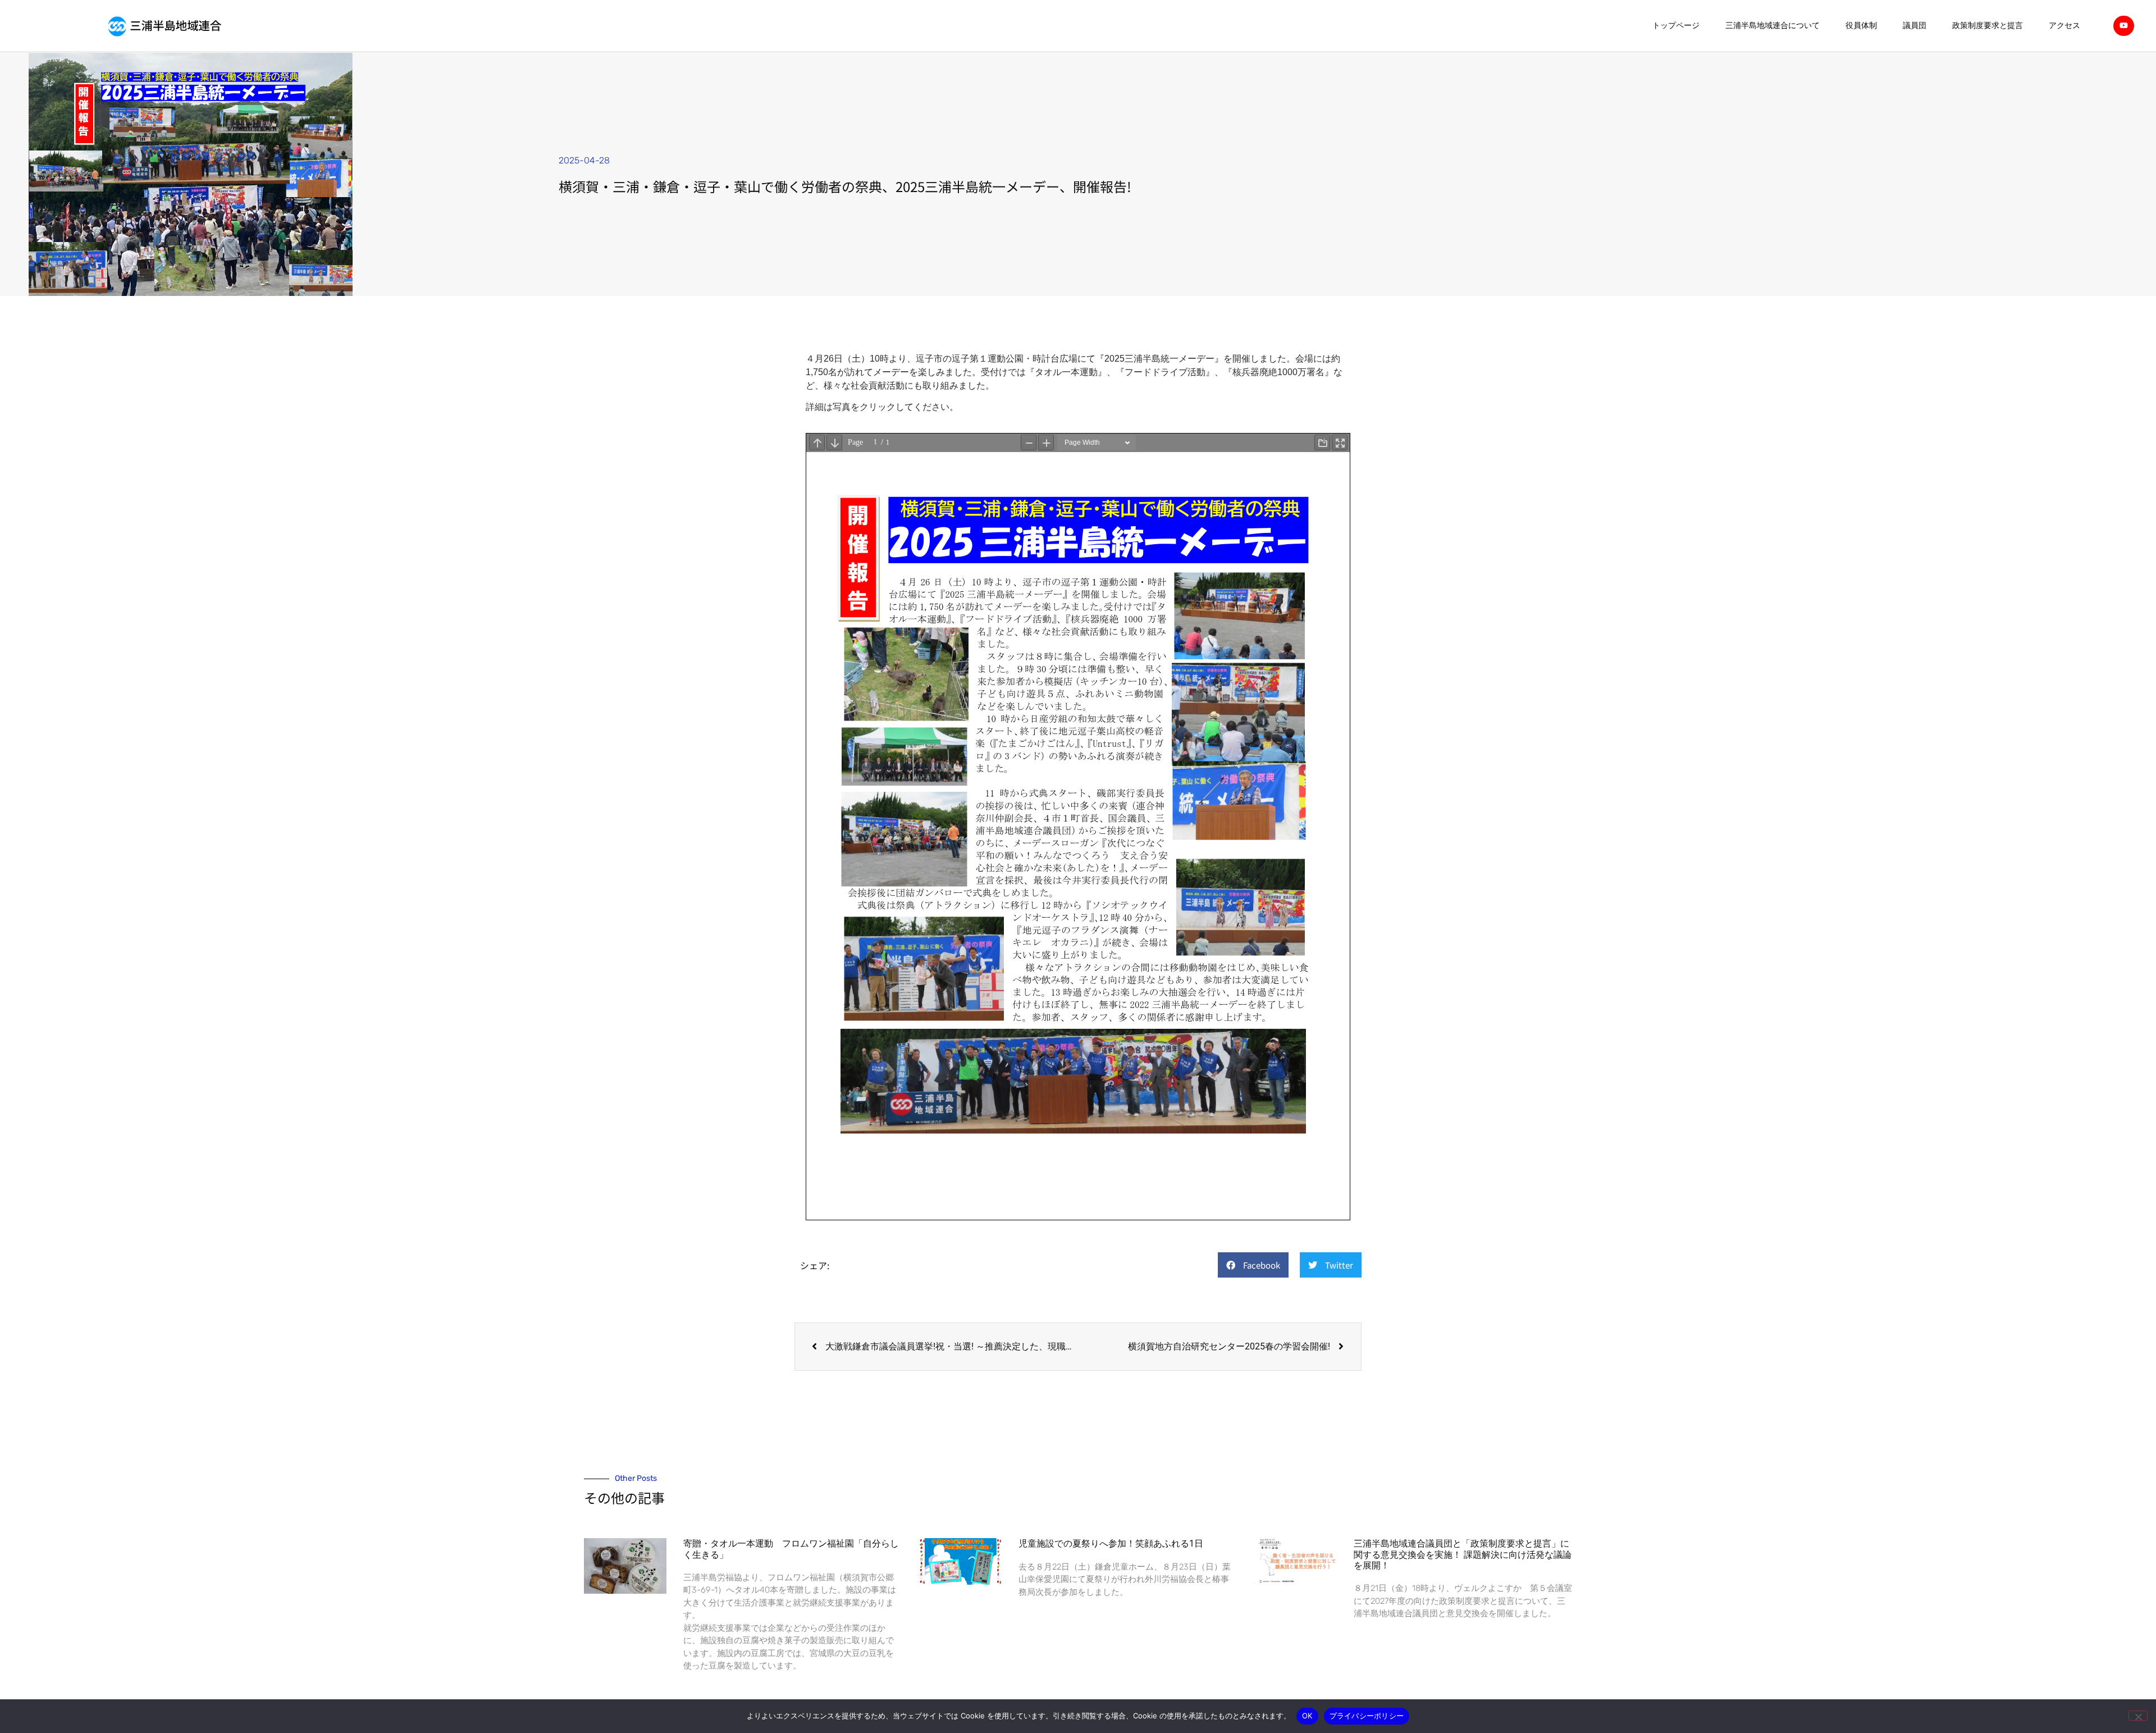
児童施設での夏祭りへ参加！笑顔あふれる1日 (1111, 1543)
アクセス (2064, 26)
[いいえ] (2138, 1716)
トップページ (1676, 26)
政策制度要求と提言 (1988, 26)
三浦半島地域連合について (1773, 26)
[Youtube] (2123, 26)
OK (1307, 1716)
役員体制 (1861, 26)
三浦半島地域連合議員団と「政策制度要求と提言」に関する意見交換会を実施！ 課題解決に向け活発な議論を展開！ (1463, 1554)
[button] (1253, 1265)
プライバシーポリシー (1367, 1716)
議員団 (1915, 26)
